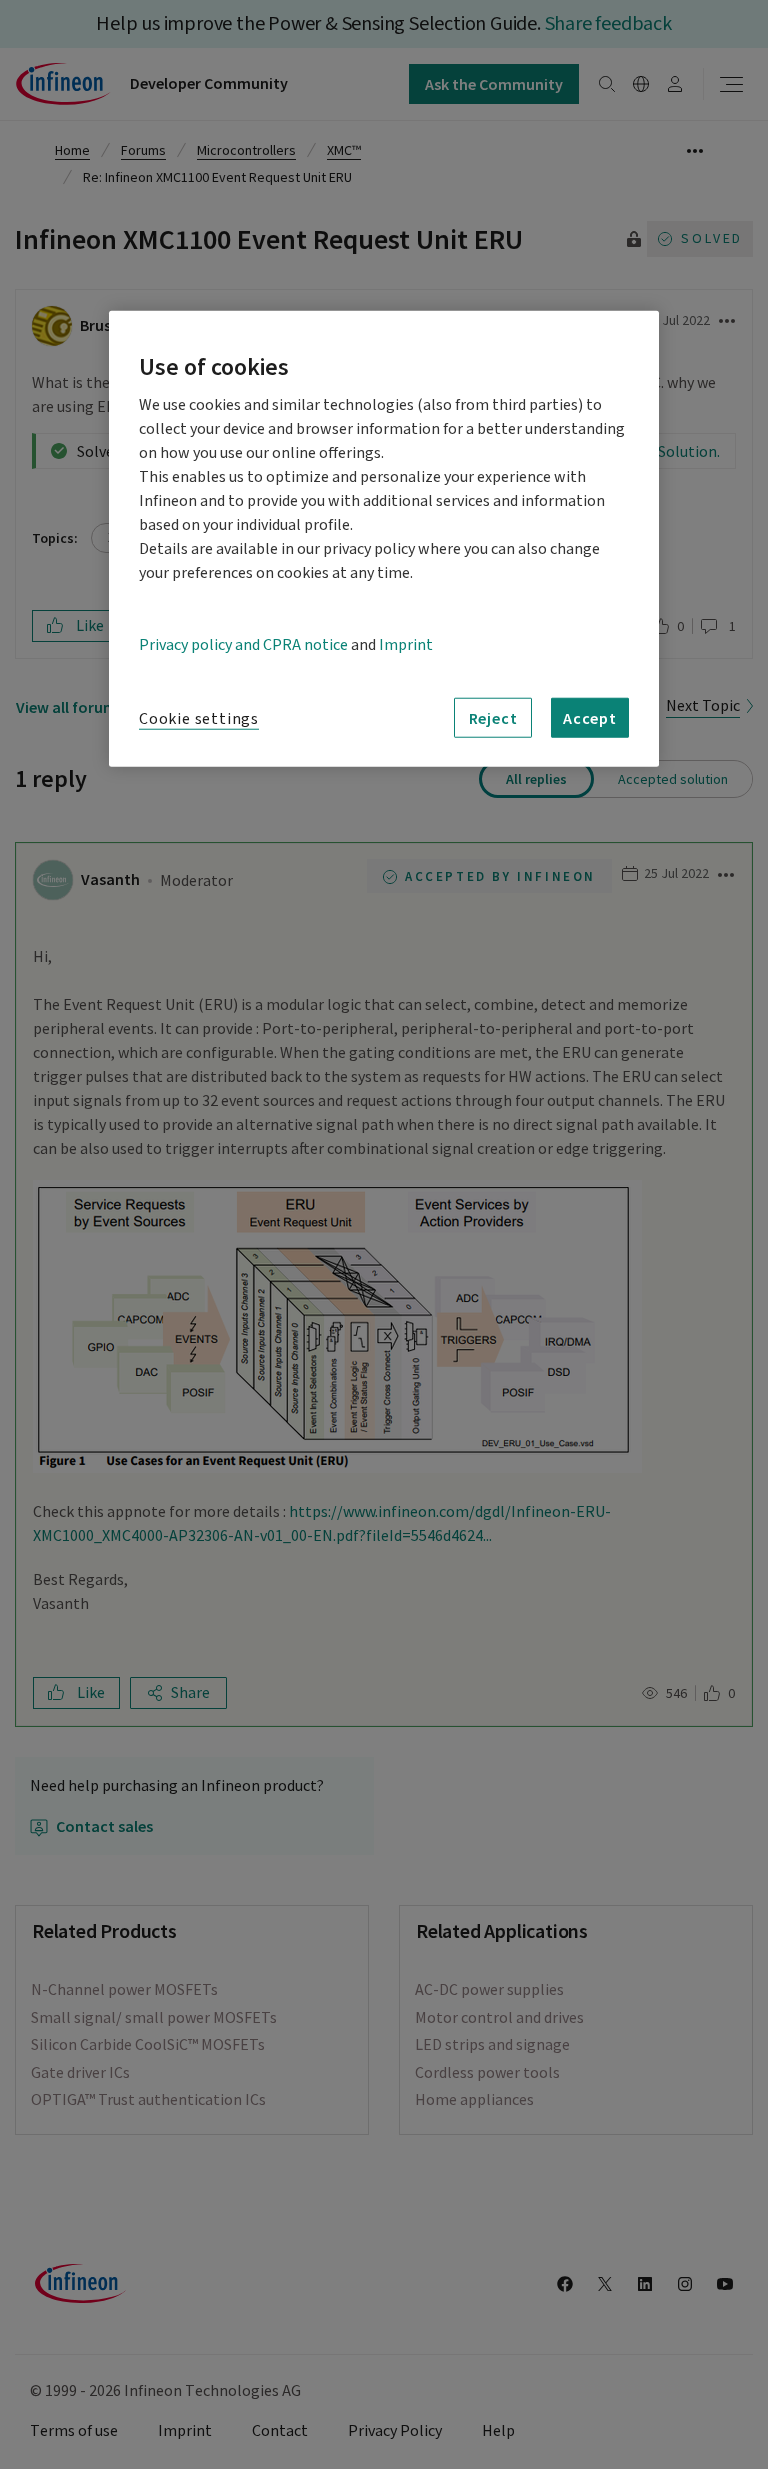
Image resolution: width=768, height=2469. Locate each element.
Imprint (406, 645)
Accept (590, 718)
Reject (493, 718)
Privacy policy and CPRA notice (243, 645)
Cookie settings (199, 719)
